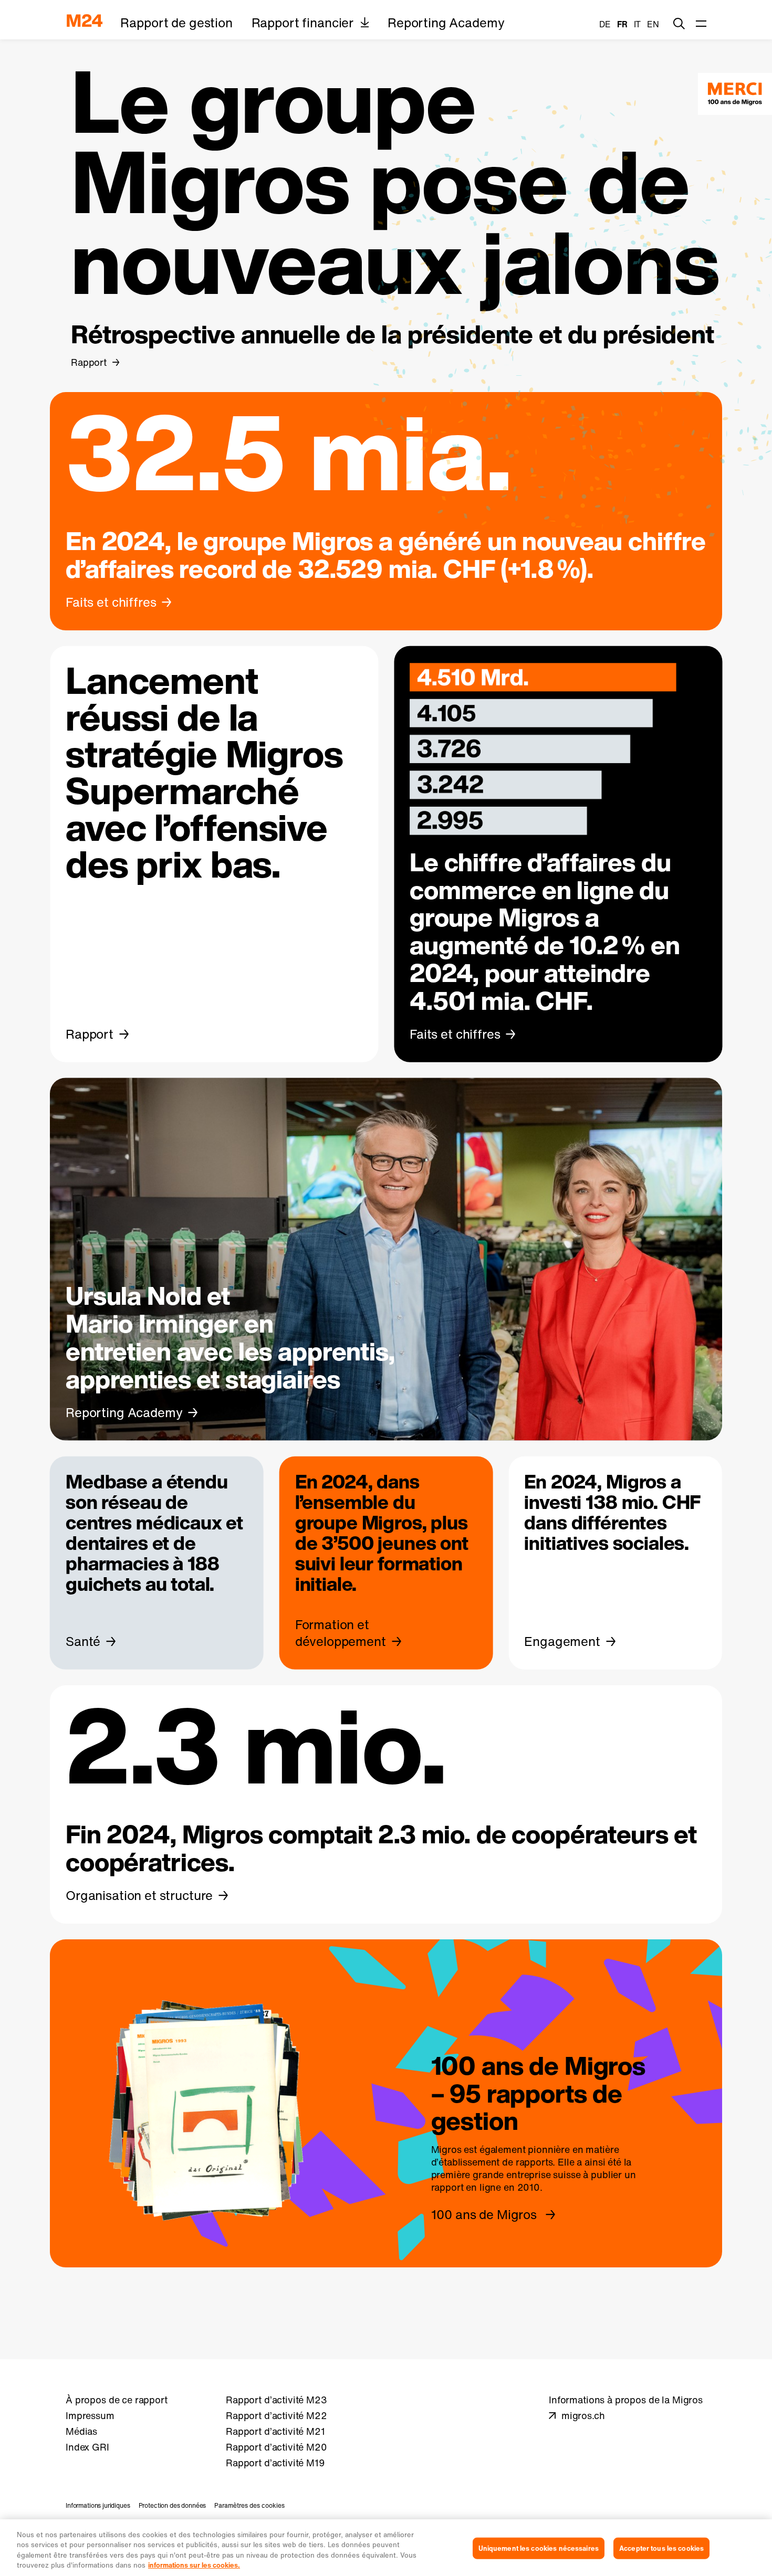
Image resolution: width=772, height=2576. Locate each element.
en (653, 24)
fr (622, 24)
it (638, 24)
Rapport (89, 362)
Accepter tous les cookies (661, 2548)
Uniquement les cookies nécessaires (539, 2548)
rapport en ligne (466, 2188)
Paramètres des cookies (249, 2505)
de (605, 24)
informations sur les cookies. (194, 2565)
